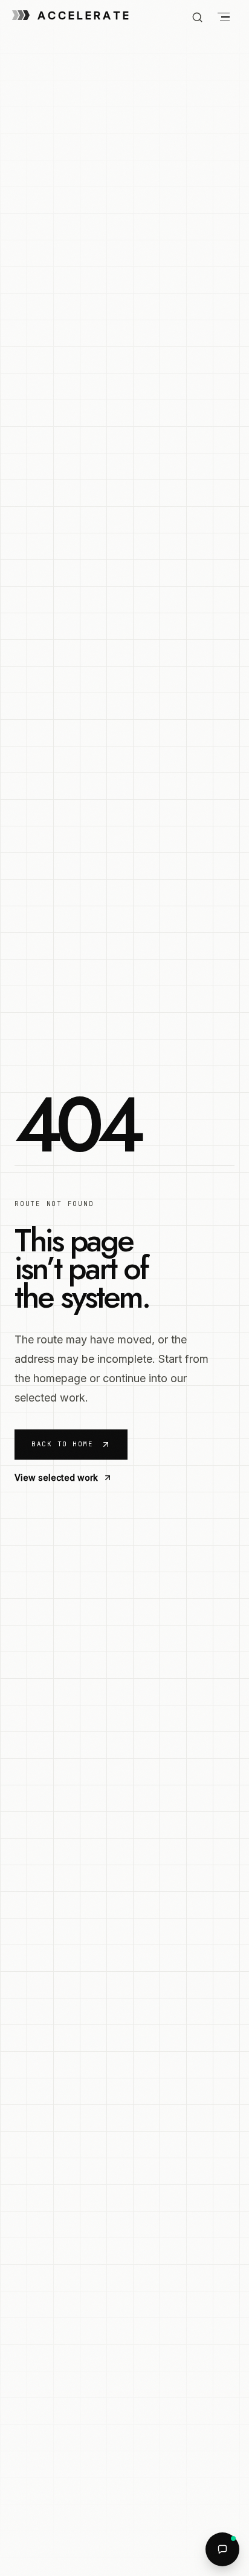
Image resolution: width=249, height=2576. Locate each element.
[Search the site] (197, 17)
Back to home (62, 1444)
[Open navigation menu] (224, 17)
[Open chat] (222, 2549)
